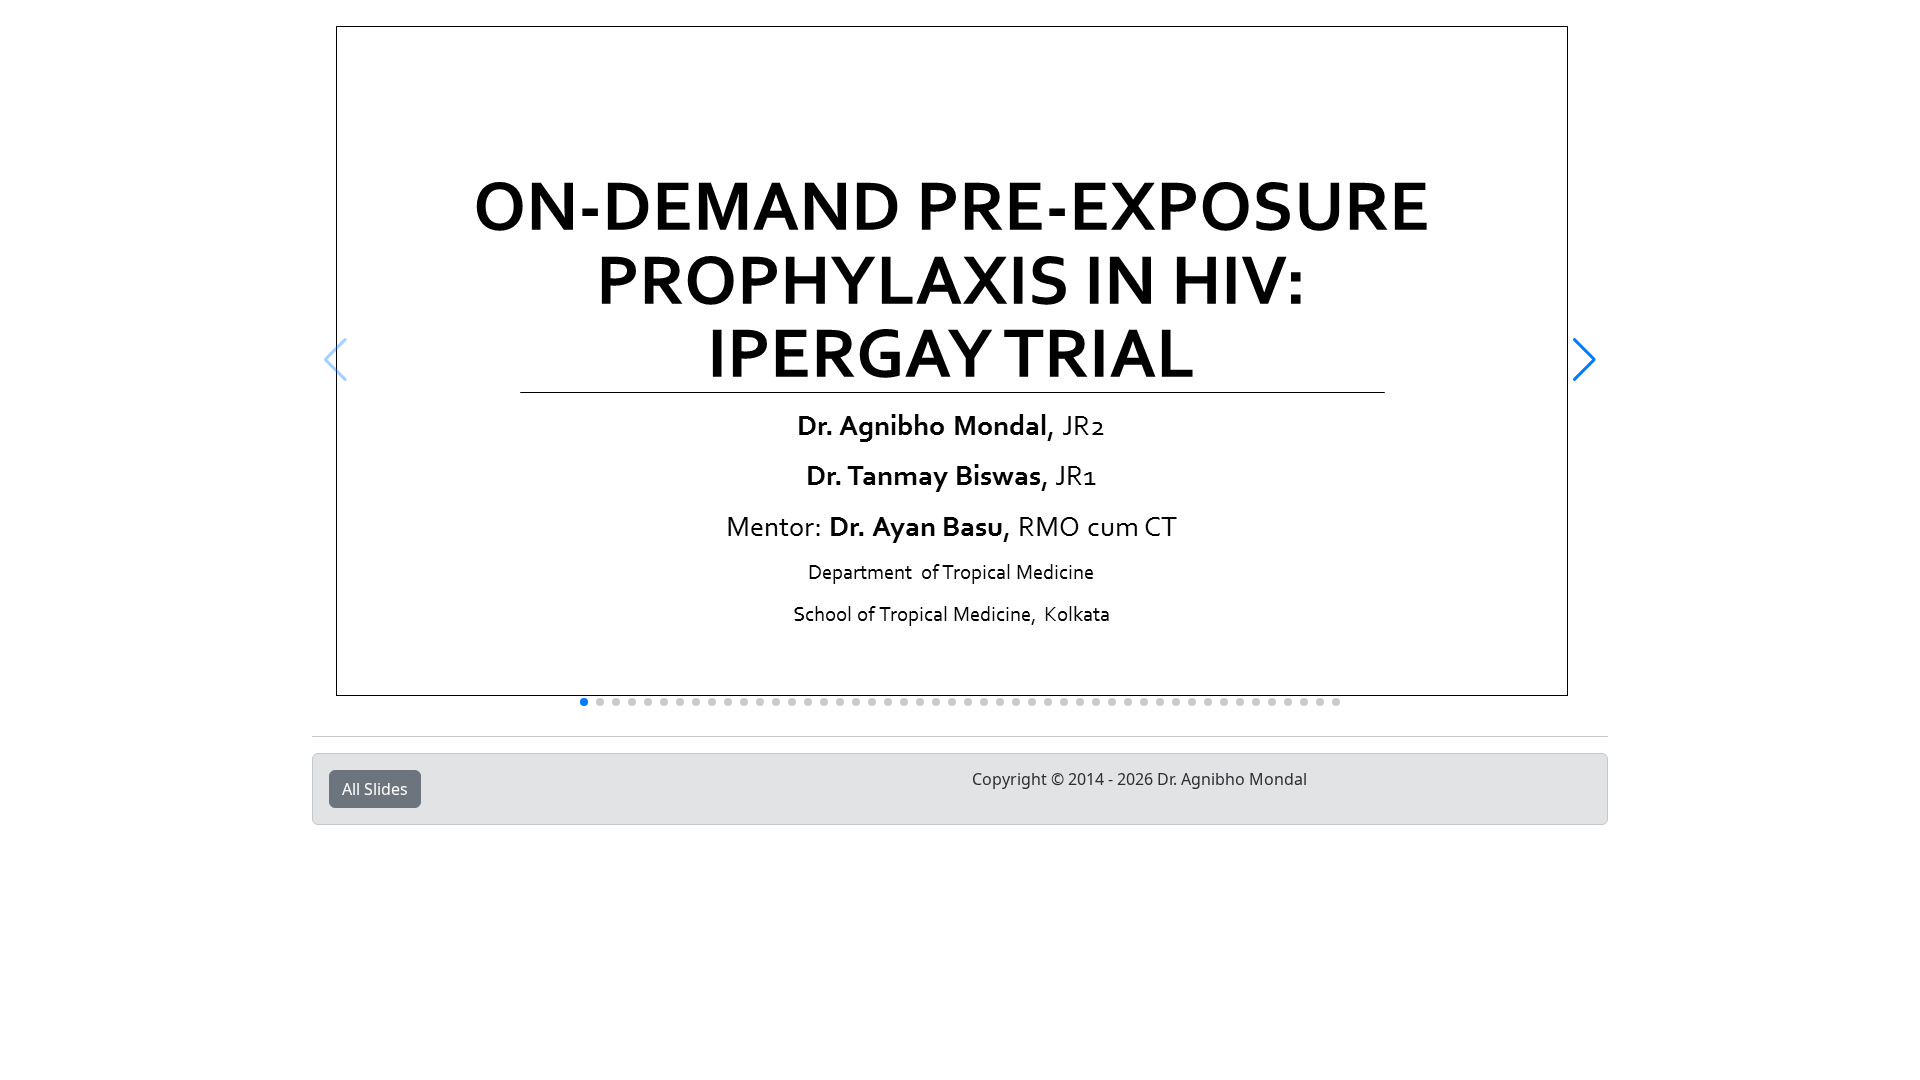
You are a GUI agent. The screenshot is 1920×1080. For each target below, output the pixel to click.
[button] (1584, 360)
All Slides (375, 789)
